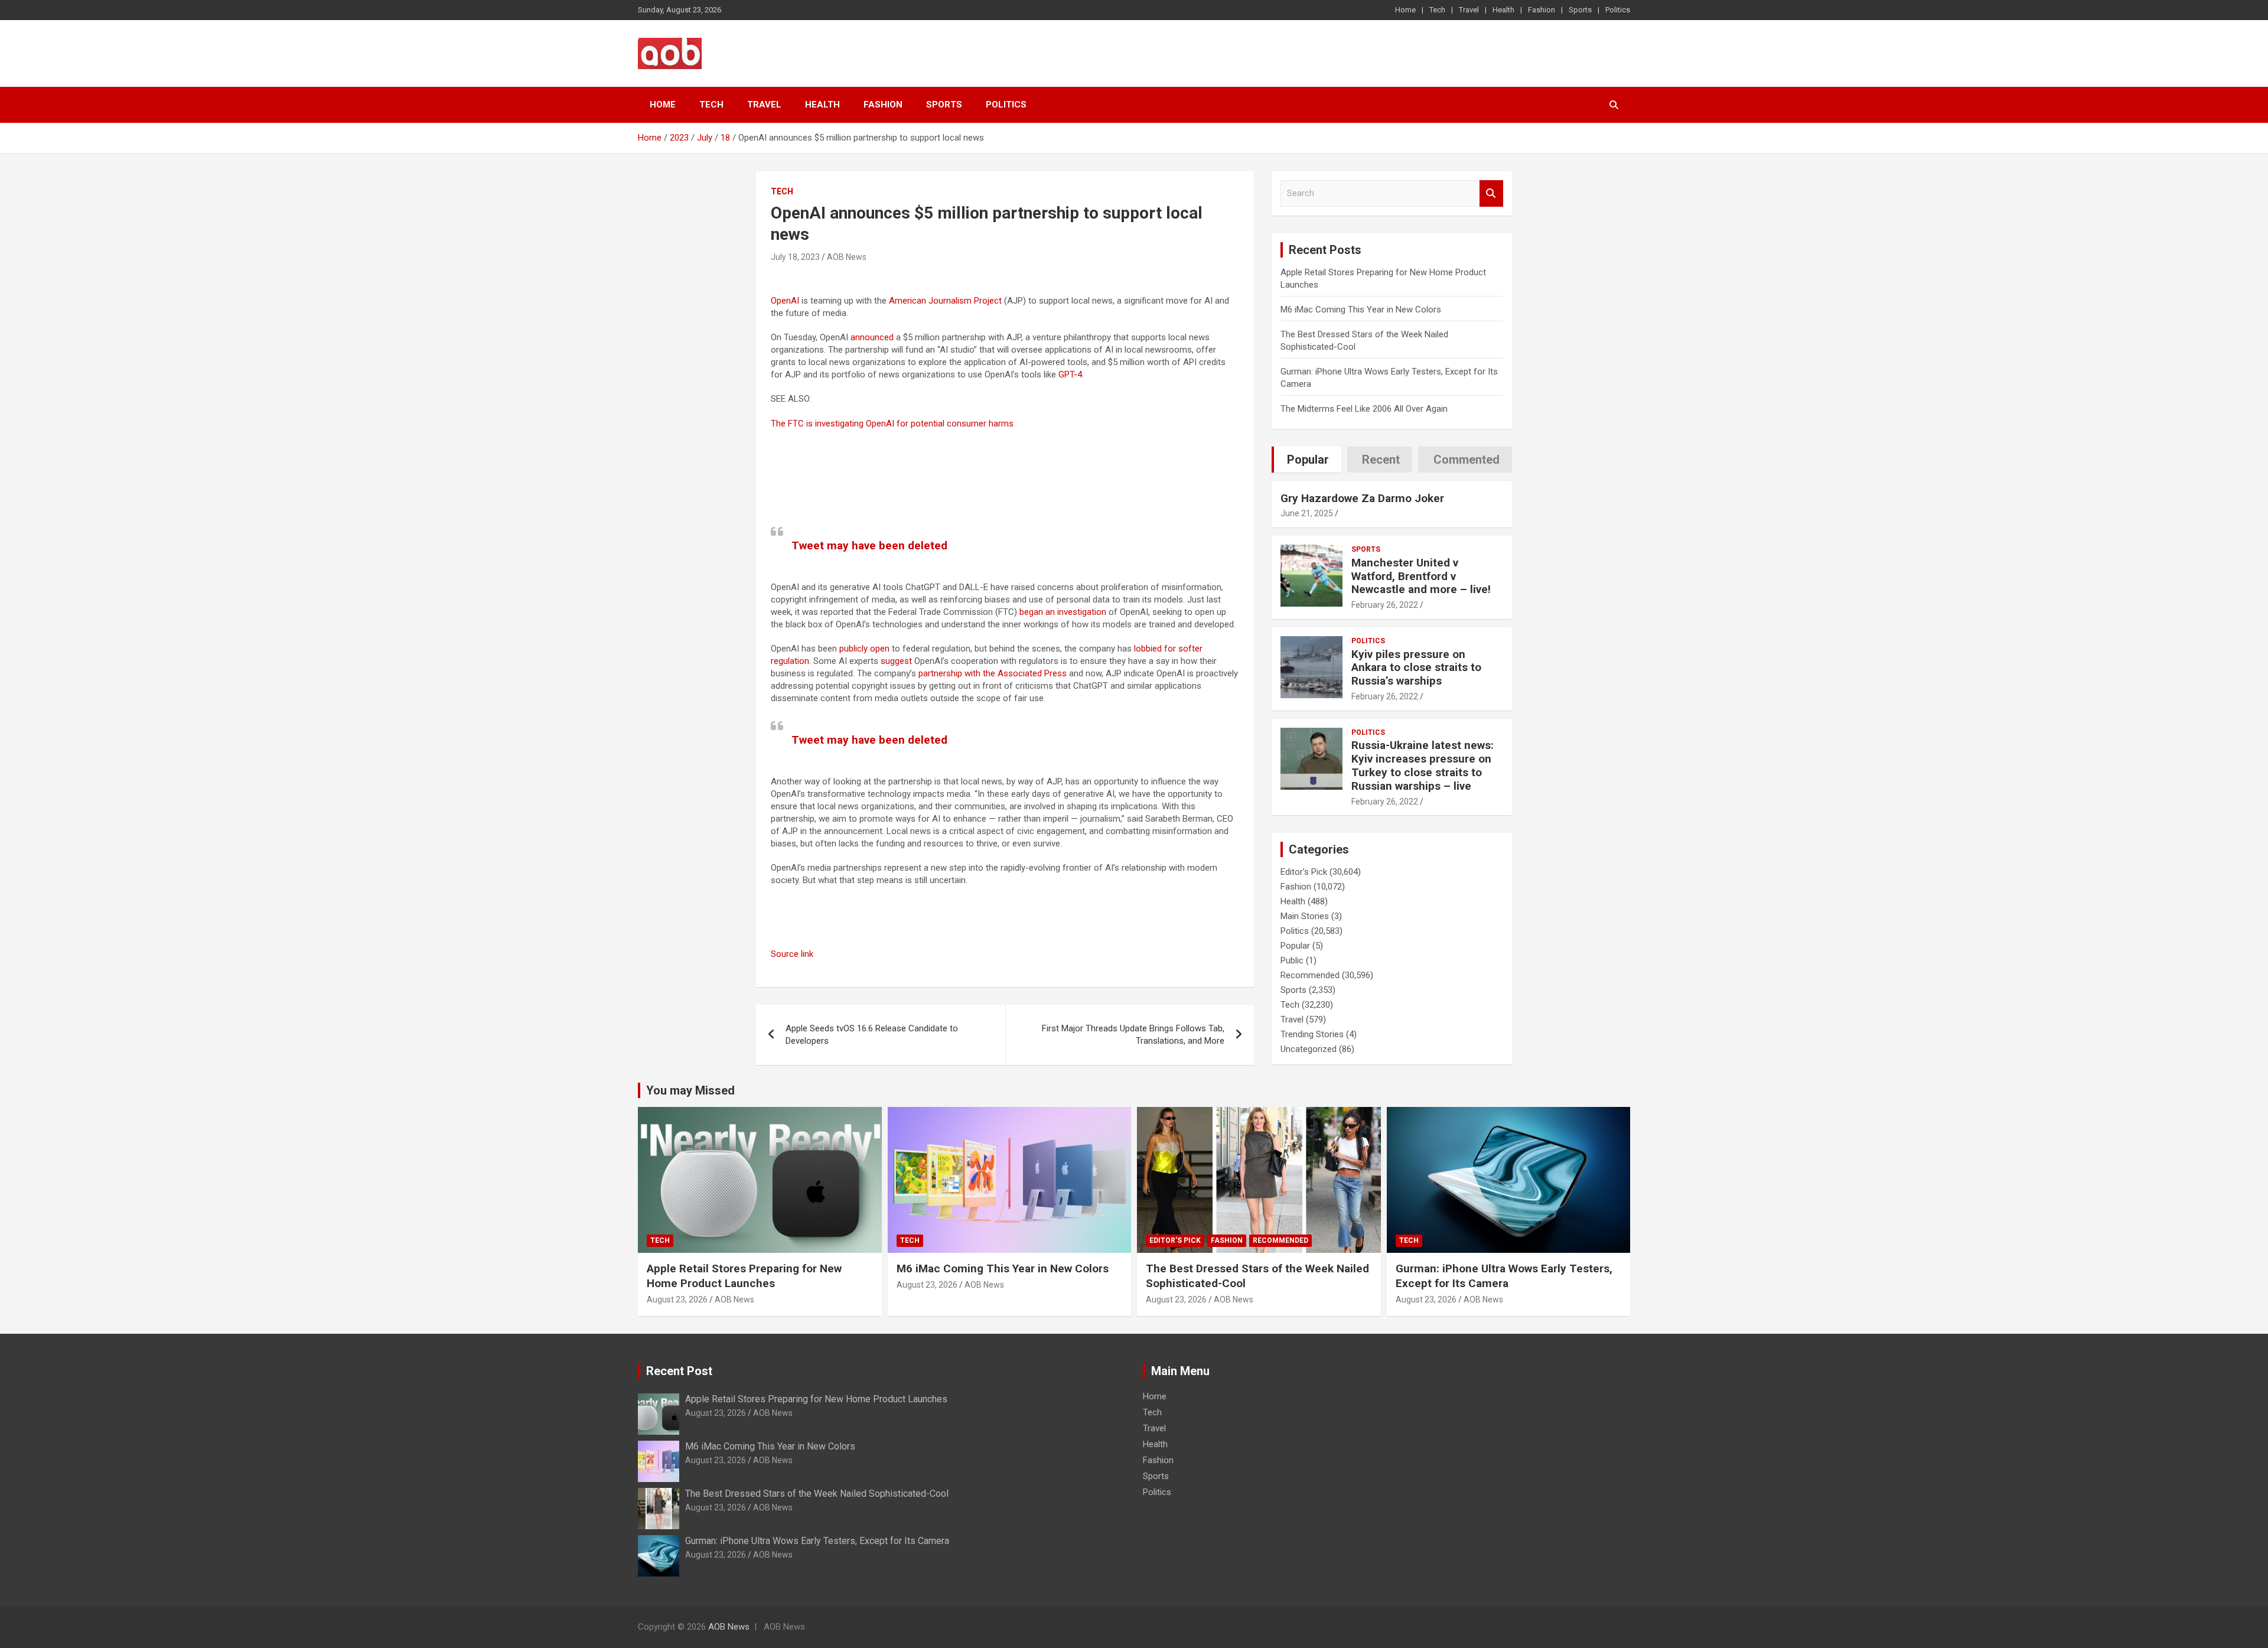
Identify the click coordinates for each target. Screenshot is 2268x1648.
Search (1491, 193)
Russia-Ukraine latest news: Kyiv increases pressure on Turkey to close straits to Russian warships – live (1423, 765)
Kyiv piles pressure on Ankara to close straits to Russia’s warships (1416, 668)
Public (1292, 960)
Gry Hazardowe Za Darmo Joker (1362, 498)
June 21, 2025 (1307, 513)
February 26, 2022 (1385, 605)
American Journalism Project (945, 301)
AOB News (847, 257)
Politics (1618, 10)
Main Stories (1305, 916)
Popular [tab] (1308, 460)
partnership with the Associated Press (993, 673)
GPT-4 (1070, 374)
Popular (1295, 946)
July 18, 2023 (795, 257)
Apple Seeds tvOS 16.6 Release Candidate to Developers (872, 1035)
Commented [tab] (1467, 460)
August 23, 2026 (677, 1299)
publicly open (864, 649)
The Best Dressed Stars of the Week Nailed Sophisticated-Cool (817, 1494)
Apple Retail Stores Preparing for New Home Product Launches (744, 1276)
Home (1405, 10)
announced (872, 337)
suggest (896, 661)
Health (1503, 10)
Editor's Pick (1304, 872)
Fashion (1542, 10)
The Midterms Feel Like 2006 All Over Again (1364, 409)
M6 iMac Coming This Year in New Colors (1361, 310)
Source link (792, 954)
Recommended (1310, 975)
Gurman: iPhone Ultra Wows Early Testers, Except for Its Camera (1504, 1276)
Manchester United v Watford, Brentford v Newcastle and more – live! (1421, 576)
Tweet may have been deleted (869, 545)
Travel (1469, 10)
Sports (1580, 10)
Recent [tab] (1381, 460)
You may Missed (690, 1090)
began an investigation (1063, 612)
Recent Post (679, 1371)
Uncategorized (1309, 1049)
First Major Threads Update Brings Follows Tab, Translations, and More (1133, 1035)
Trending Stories (1312, 1034)
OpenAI (785, 301)
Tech (1437, 10)
